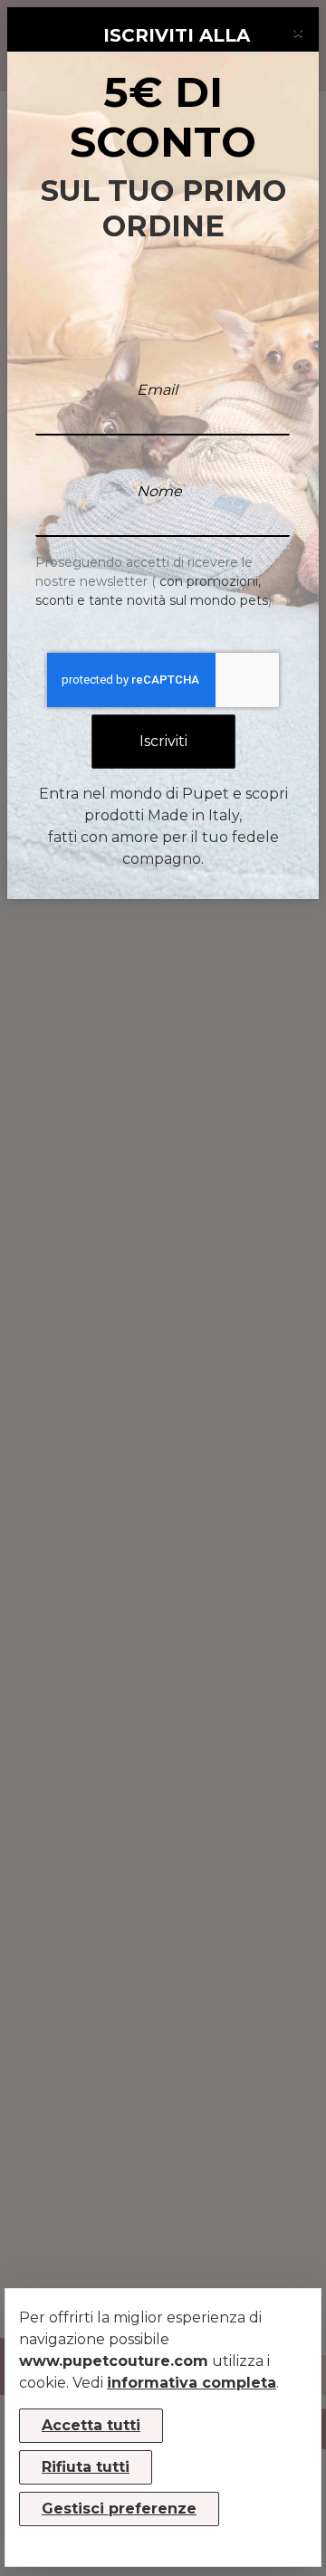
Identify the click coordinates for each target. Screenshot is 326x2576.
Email (157, 390)
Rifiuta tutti (86, 2467)
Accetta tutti (91, 2425)
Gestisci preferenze (119, 2509)
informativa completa (192, 2383)
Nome (159, 491)
